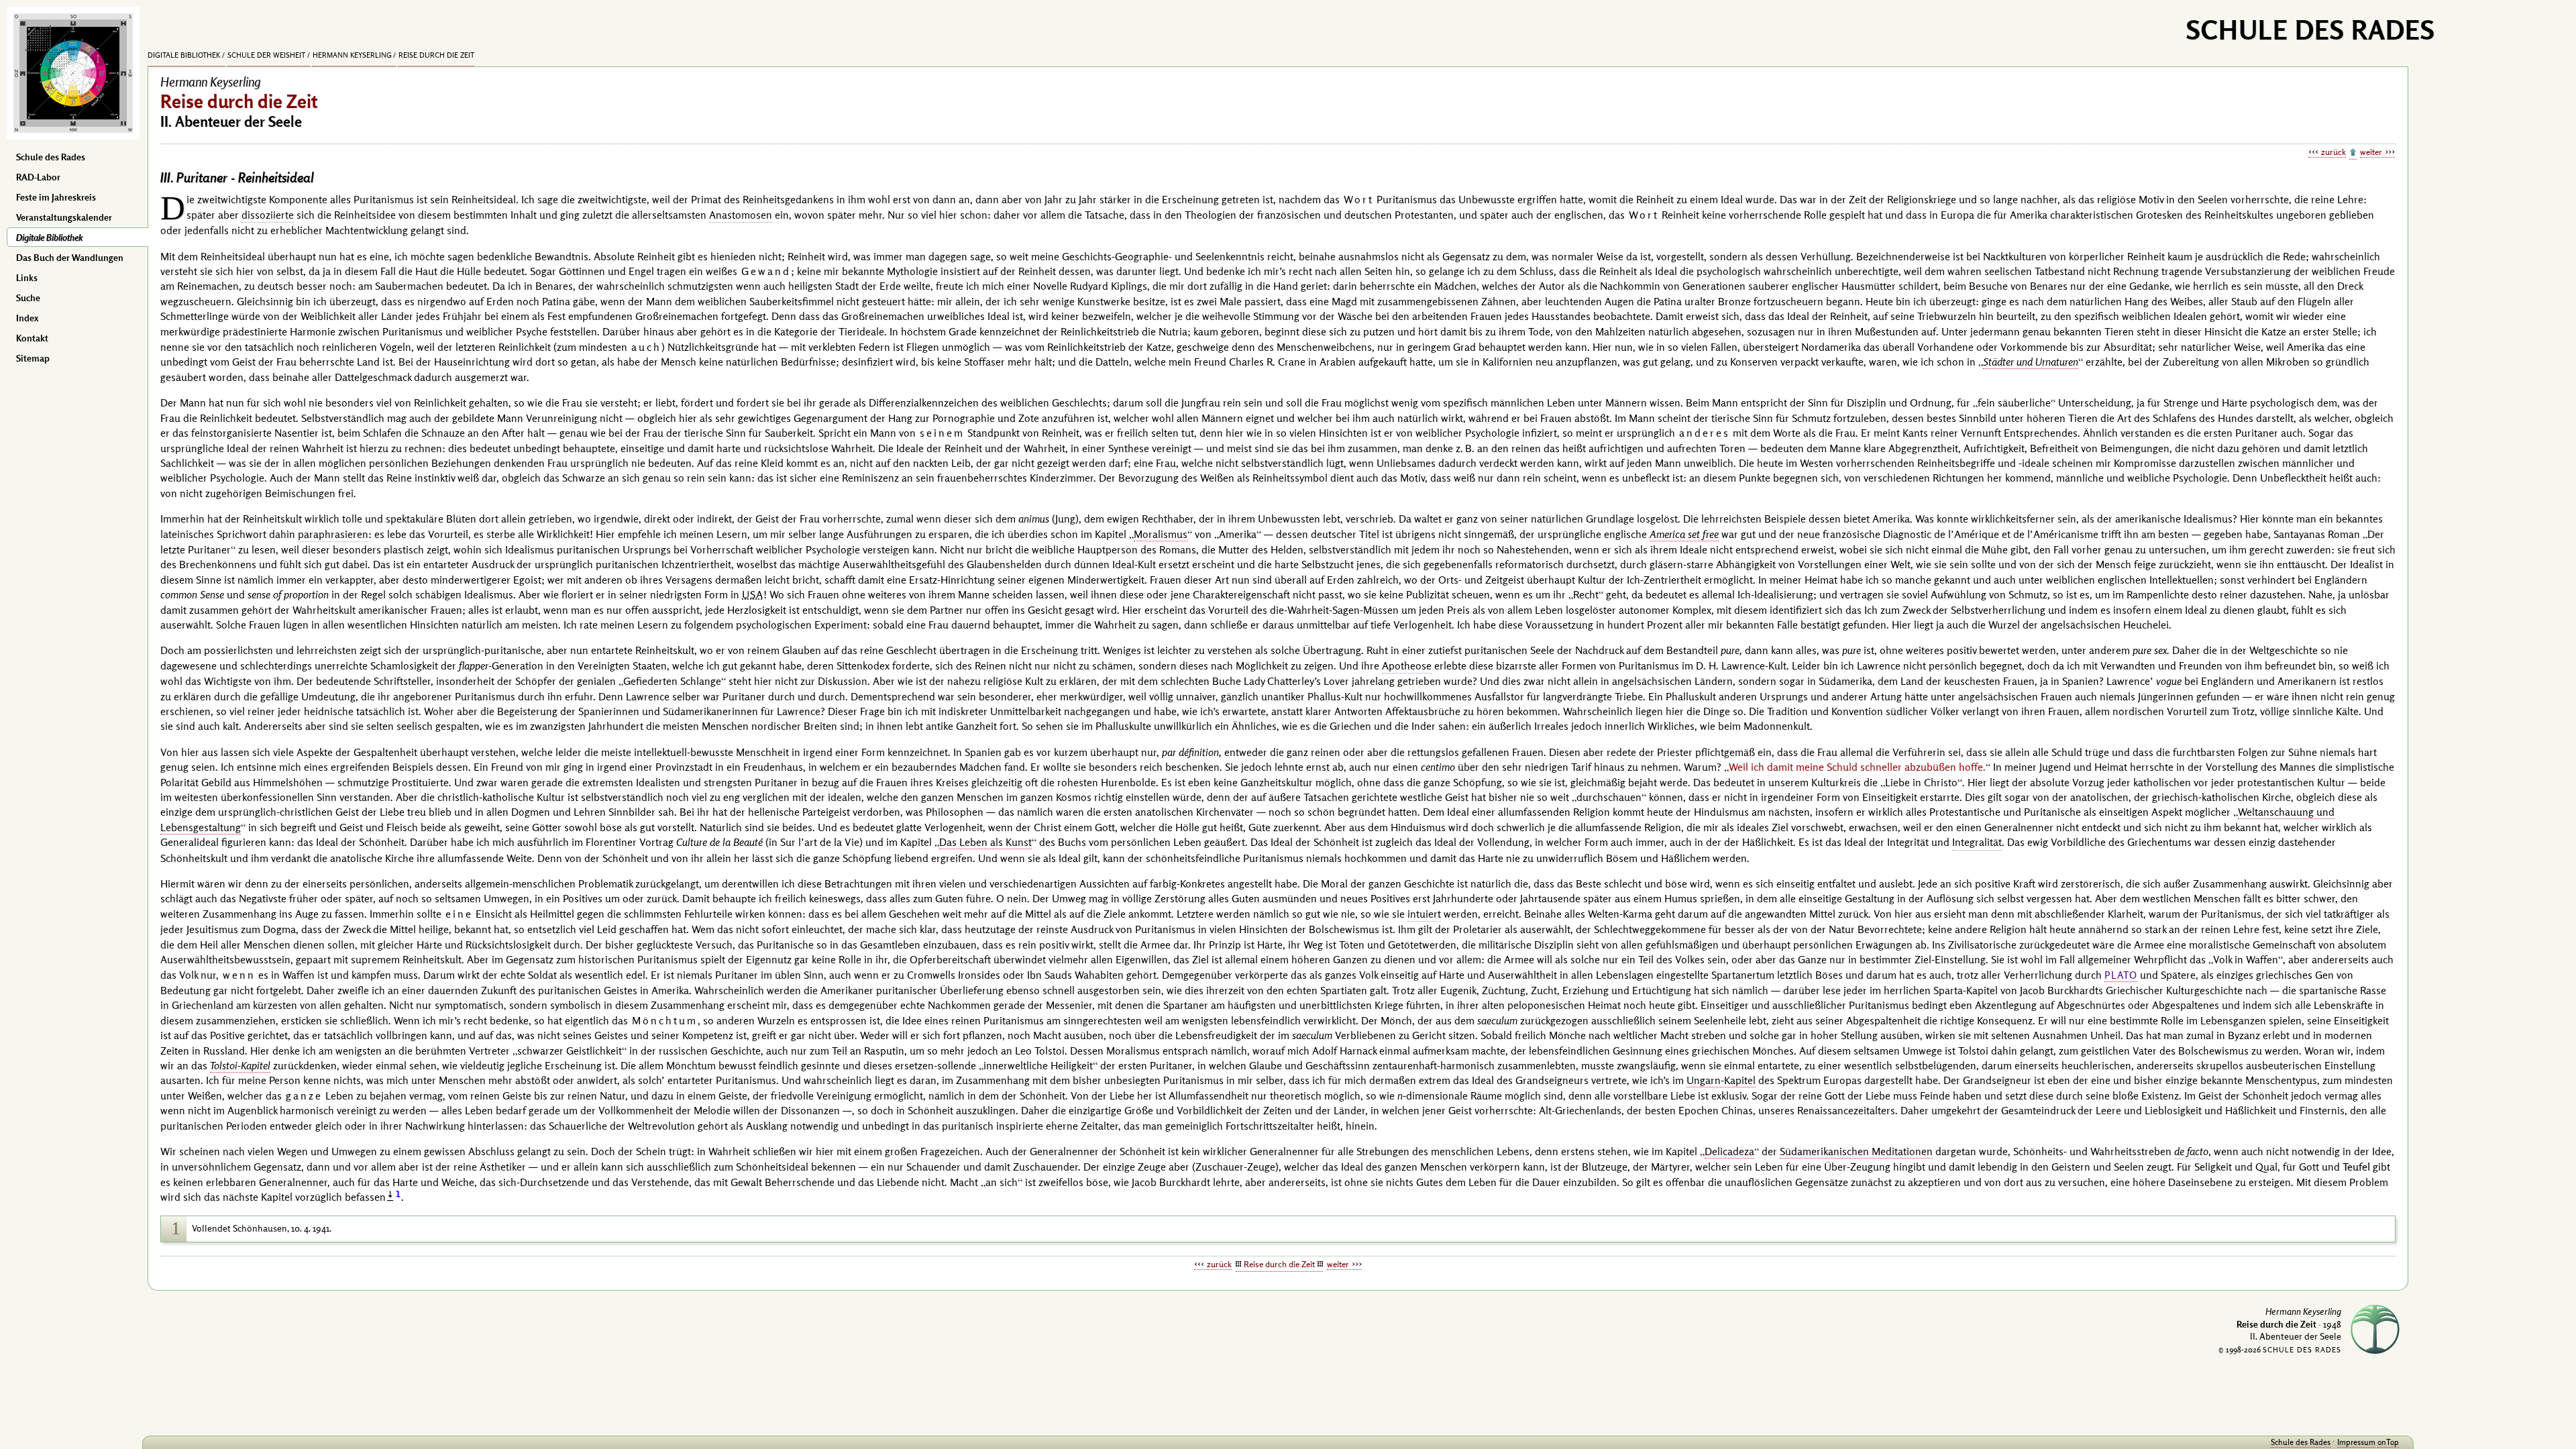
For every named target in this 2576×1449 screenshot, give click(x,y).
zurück (2333, 152)
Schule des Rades (51, 157)
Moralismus (1161, 534)
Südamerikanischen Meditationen (1856, 1151)
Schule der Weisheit (266, 55)
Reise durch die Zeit (436, 55)
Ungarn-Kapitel (1721, 1080)
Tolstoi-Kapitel (240, 1065)
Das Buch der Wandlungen (70, 258)
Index (27, 318)
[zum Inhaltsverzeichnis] (2353, 153)
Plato (2121, 975)
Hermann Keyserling (352, 55)
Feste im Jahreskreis (56, 197)
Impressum (2356, 1442)
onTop (2388, 1442)
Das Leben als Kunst (985, 842)
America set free (1684, 534)
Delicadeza (1729, 1151)
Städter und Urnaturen (2031, 362)
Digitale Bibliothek (49, 237)
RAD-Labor (38, 177)
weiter (2371, 152)
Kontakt (32, 338)
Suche (28, 298)
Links (27, 278)
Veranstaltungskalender (64, 217)
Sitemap (33, 358)
